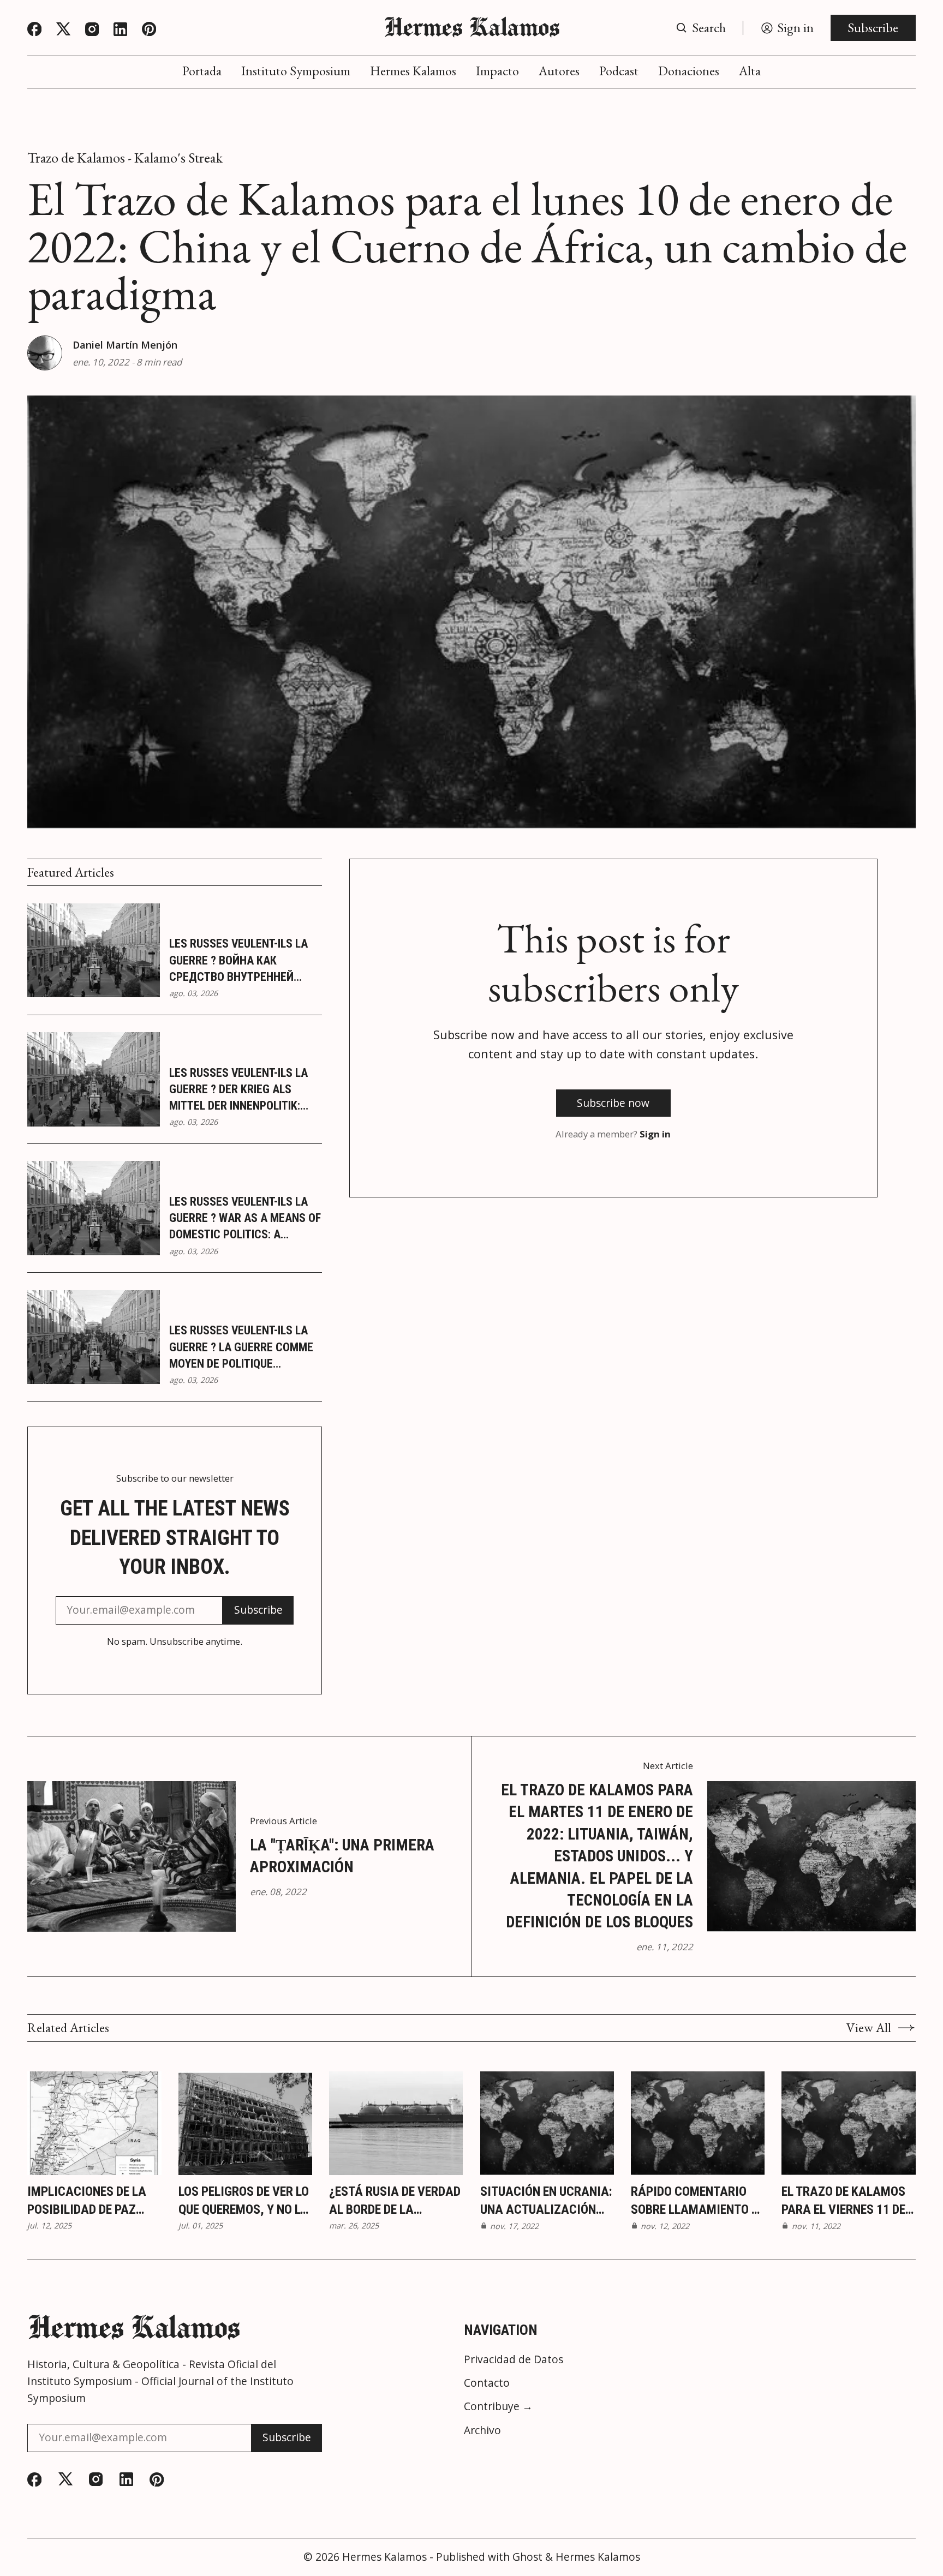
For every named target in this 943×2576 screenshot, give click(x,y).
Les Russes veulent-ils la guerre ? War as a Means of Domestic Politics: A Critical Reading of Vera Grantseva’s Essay (245, 1219)
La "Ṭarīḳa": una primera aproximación (342, 1856)
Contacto (487, 2383)
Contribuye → (498, 2406)
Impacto (497, 71)
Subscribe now (613, 1103)
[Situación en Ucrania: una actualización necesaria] (547, 2123)
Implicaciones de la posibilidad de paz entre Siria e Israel (87, 2201)
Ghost (527, 2557)
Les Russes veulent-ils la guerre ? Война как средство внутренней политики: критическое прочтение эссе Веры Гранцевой (238, 961)
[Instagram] (92, 29)
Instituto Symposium (296, 71)
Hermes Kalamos (413, 71)
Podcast (619, 71)
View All (869, 2028)
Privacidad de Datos (514, 2359)
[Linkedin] (120, 29)
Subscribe (873, 28)
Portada (202, 71)
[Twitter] (63, 29)
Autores (559, 71)
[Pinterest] (149, 29)
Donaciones (689, 71)
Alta (750, 71)
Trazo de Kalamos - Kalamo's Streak (125, 158)
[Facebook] (34, 29)
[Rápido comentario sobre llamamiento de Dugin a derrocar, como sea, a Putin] (698, 2123)
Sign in (655, 1134)
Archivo (482, 2430)
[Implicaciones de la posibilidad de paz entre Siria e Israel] (94, 2123)
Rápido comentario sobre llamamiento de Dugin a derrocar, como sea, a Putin (698, 2201)
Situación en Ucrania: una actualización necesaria (546, 2201)
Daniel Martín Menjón (125, 345)
